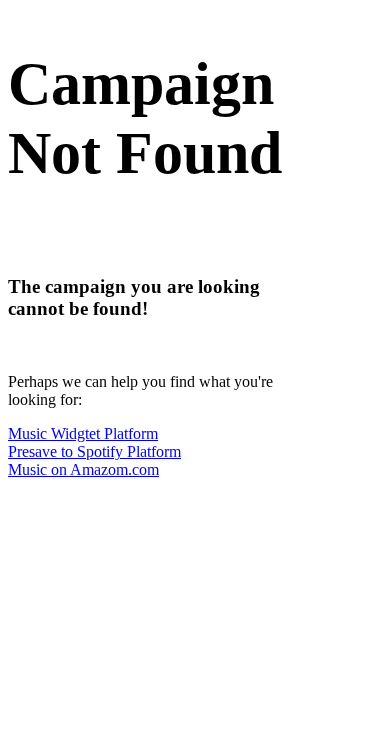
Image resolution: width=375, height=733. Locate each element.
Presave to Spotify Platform (94, 451)
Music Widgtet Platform (83, 433)
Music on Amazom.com (83, 469)
